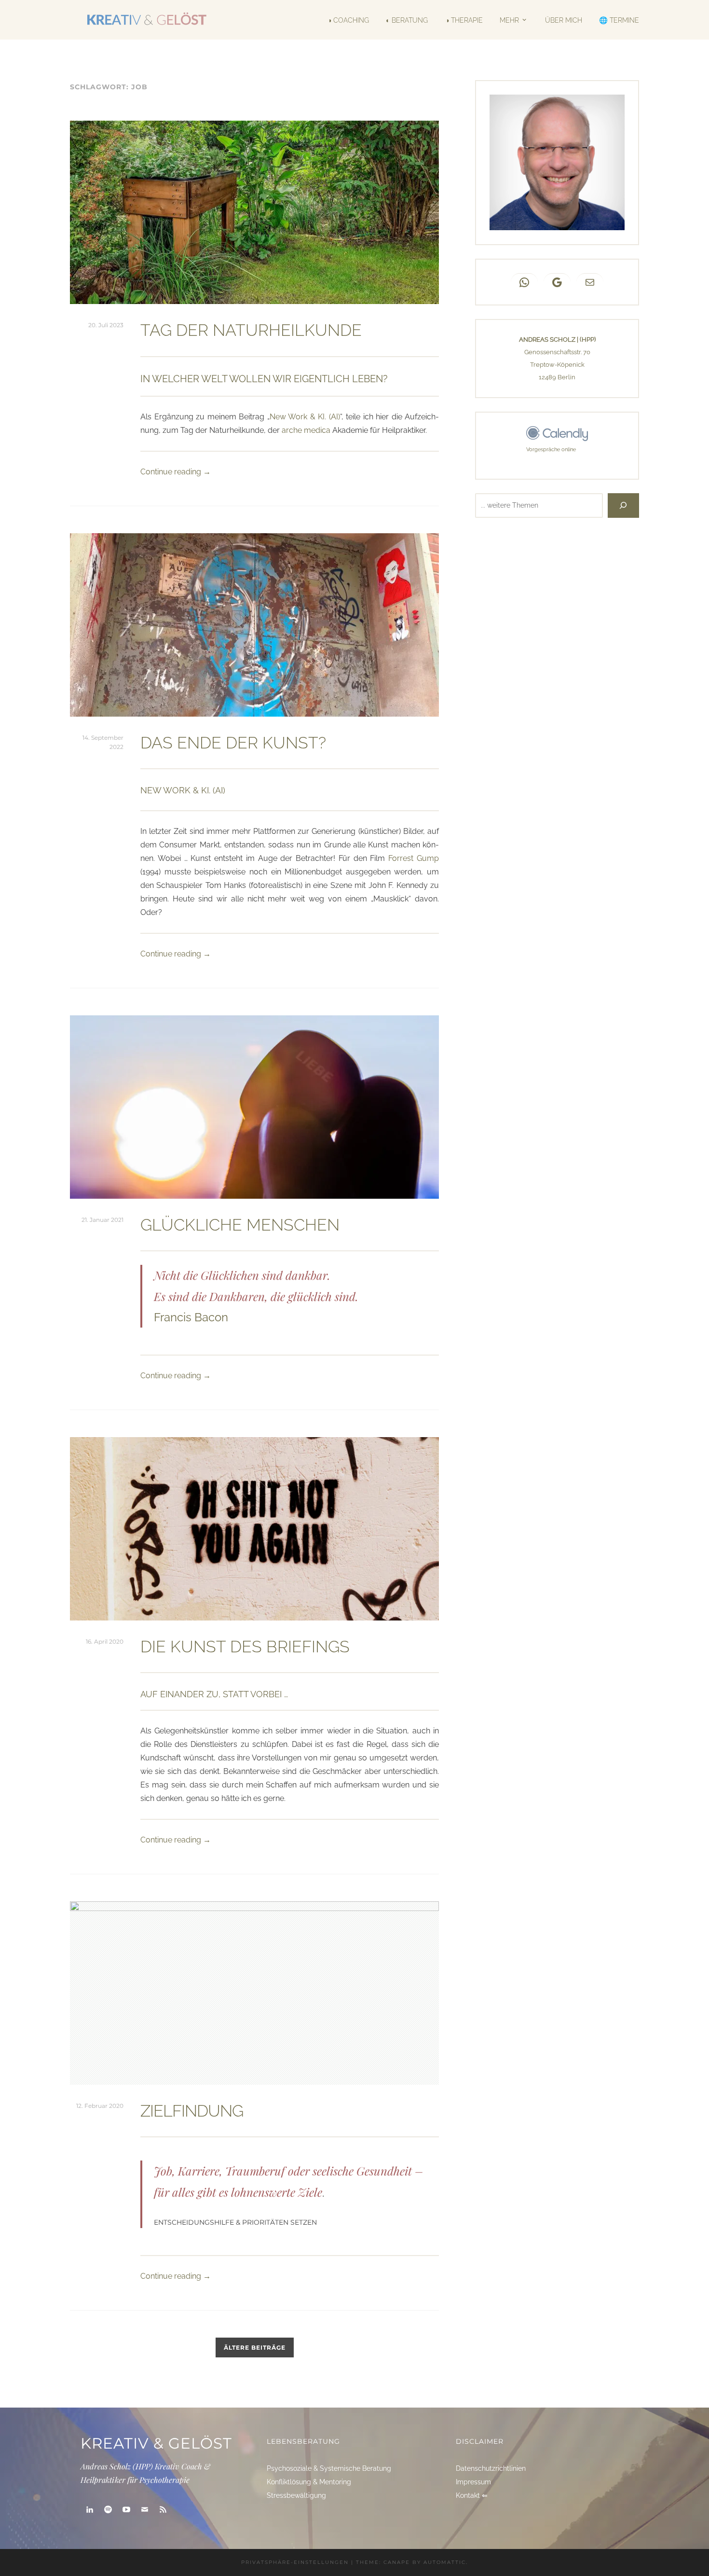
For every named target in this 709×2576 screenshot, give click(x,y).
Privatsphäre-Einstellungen (295, 2562)
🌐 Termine (619, 20)
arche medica (306, 430)
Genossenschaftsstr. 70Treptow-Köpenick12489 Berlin (557, 365)
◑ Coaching (348, 20)
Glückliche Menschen (240, 1225)
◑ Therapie (464, 20)
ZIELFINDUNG (192, 2111)
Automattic (445, 2562)
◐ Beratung (407, 20)
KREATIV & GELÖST (156, 2443)
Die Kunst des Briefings (245, 1647)
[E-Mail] (145, 2510)
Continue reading (176, 472)
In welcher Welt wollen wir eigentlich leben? (264, 379)
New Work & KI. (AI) (305, 417)
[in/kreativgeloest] (90, 2510)
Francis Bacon (191, 1317)
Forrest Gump (414, 858)
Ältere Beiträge (255, 2347)
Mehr (509, 20)
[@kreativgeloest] (126, 2510)
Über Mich (563, 20)
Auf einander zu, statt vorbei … (214, 1694)
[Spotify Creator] (108, 2510)
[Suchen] (623, 506)
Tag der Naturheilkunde (251, 330)
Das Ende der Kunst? (233, 743)
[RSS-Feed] (163, 2510)
